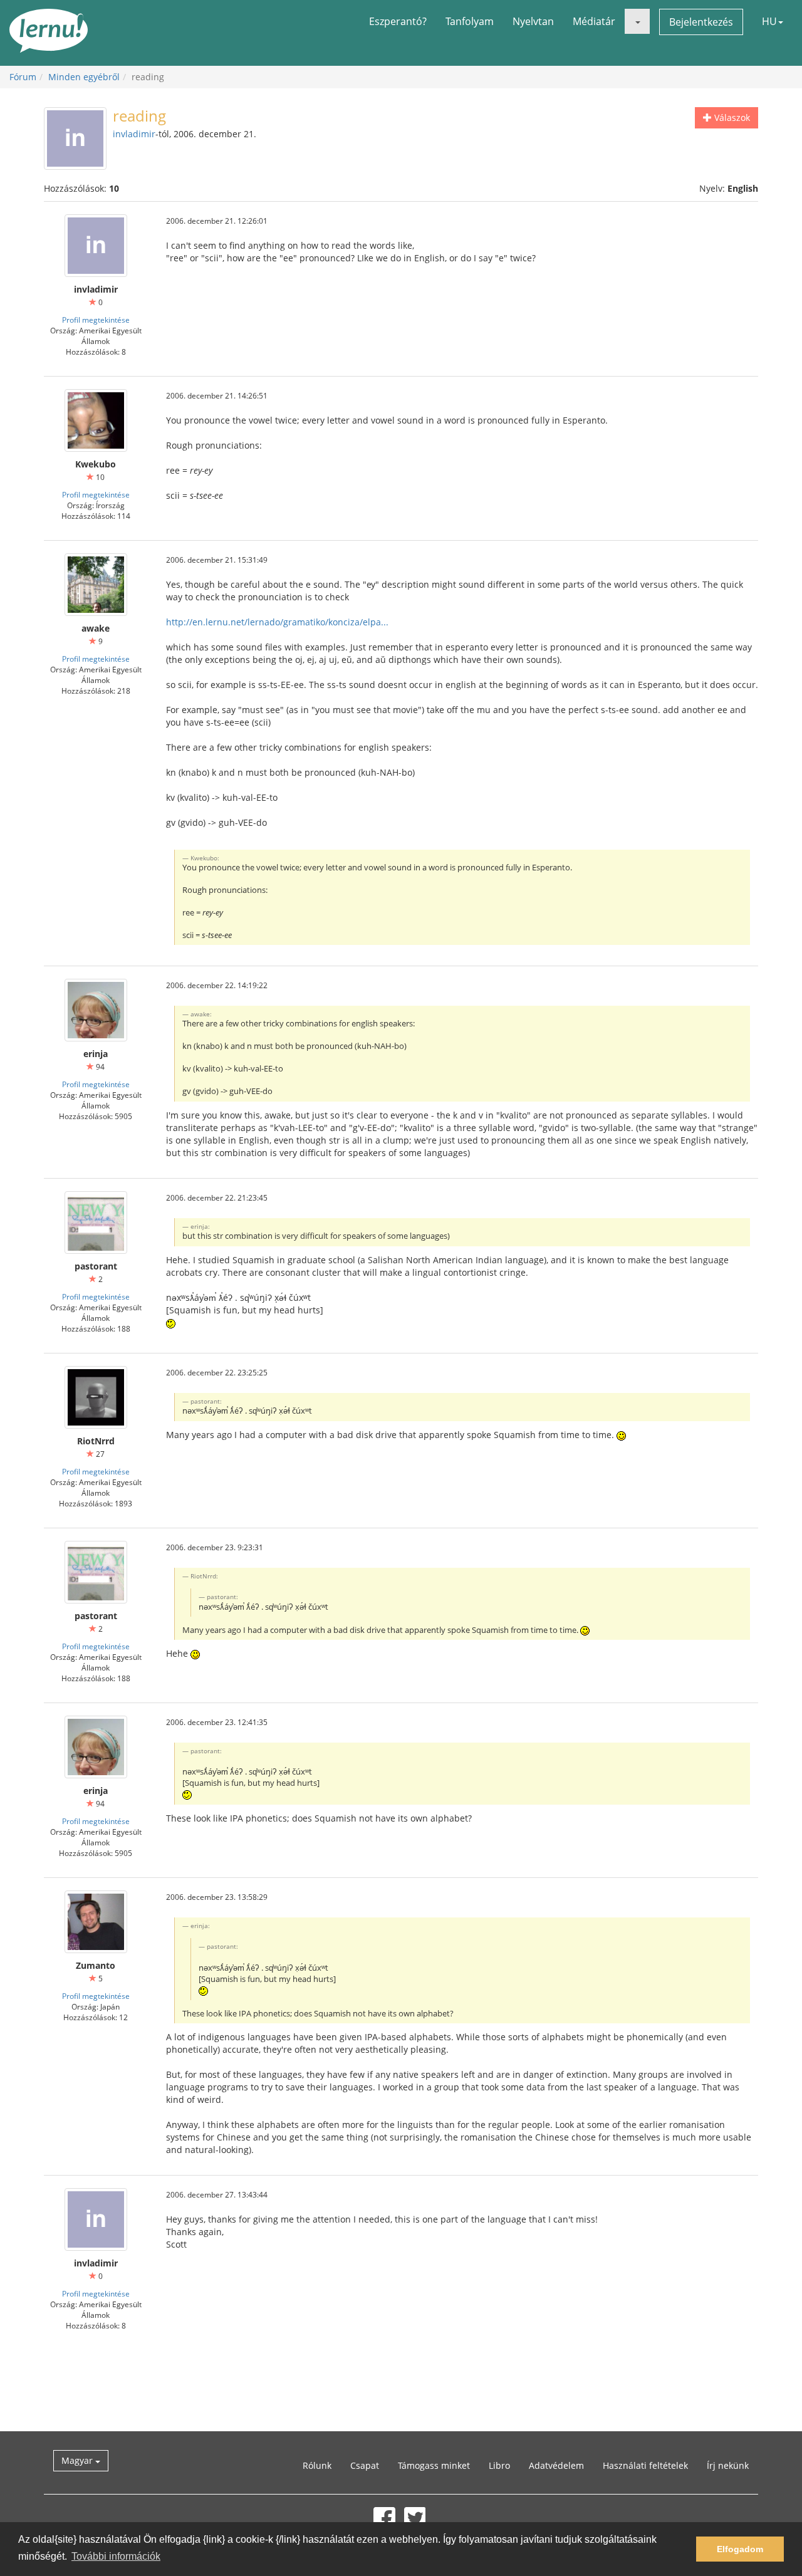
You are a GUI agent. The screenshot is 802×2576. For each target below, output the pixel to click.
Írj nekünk (728, 2465)
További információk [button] (116, 2556)
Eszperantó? (398, 21)
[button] (637, 21)
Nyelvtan (533, 21)
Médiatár (594, 21)
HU (769, 21)
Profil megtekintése (96, 320)
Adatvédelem (556, 2465)
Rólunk (317, 2465)
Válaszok (731, 117)
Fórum (23, 77)
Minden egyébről (84, 77)
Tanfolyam (470, 21)
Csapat (365, 2465)
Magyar (78, 2460)
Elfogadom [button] (740, 2549)
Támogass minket (434, 2465)
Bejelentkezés (701, 22)
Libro (499, 2465)
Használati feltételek (645, 2465)
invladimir (134, 134)
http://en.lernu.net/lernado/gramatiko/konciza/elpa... (277, 622)
